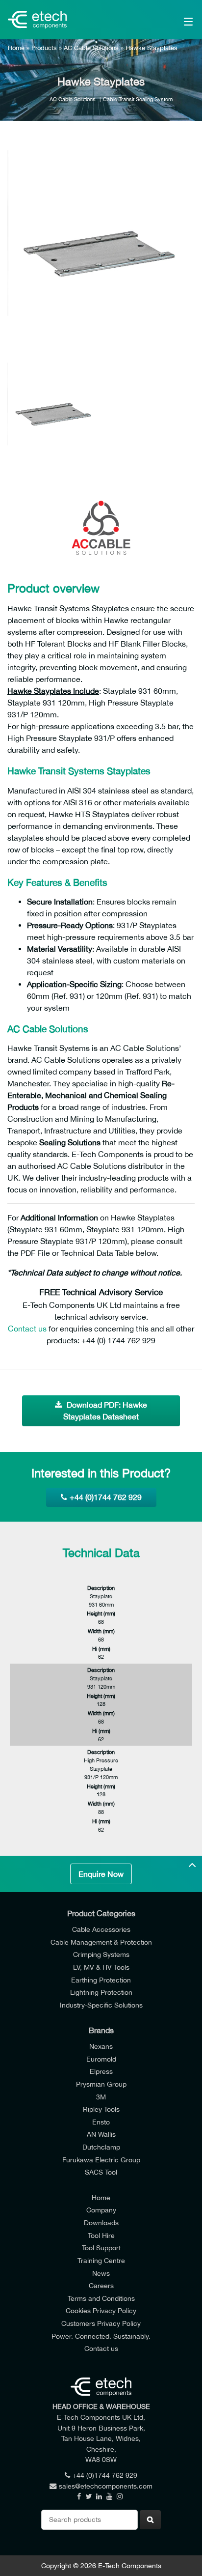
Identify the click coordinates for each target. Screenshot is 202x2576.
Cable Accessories (101, 1929)
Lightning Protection (101, 1992)
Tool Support (101, 2248)
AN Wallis (101, 2134)
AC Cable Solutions (91, 48)
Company (101, 2210)
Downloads (101, 2222)
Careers (101, 2285)
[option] (101, 244)
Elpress (101, 2071)
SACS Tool (101, 2172)
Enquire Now (101, 1874)
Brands (101, 2030)
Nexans (101, 2046)
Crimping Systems (101, 1954)
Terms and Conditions (101, 2298)
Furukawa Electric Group (101, 2160)
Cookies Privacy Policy (101, 2310)
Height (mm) (101, 1613)
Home (16, 48)
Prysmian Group (101, 2084)
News (101, 2273)
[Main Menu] (176, 20)
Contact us (27, 1329)
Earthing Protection (101, 1980)
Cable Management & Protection (101, 1942)
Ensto (101, 2122)
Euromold (101, 2059)
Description (101, 1588)
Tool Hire (101, 2235)
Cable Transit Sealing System (138, 99)
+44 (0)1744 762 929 (106, 1497)
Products (44, 48)
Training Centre (101, 2260)
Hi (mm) (101, 1649)
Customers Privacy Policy (101, 2323)
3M (101, 2097)
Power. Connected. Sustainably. (101, 2336)
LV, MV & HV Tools (101, 1967)
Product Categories (101, 1913)
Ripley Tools (101, 2109)
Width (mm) (101, 1631)
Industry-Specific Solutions (101, 2005)
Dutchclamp (101, 2147)
